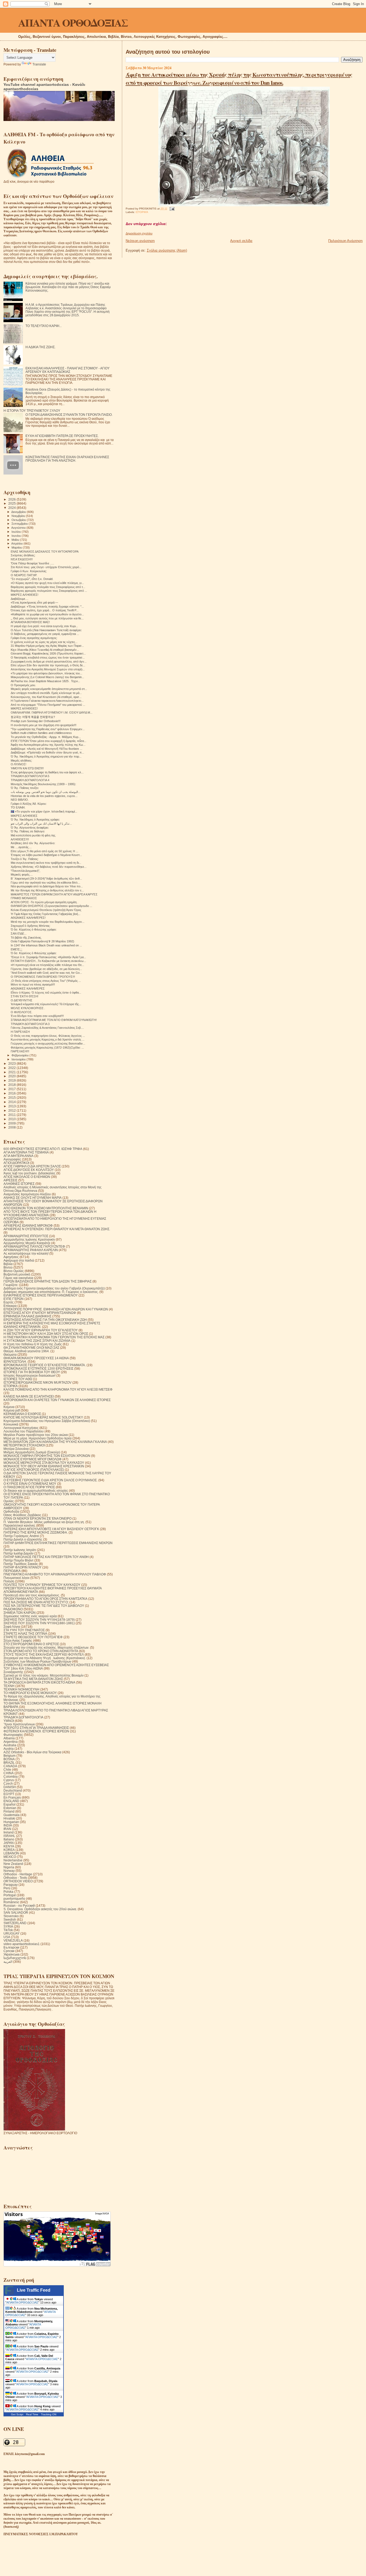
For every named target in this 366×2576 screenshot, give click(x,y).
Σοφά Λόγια (12, 1627)
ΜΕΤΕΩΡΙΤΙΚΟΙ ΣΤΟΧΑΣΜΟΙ (24, 1445)
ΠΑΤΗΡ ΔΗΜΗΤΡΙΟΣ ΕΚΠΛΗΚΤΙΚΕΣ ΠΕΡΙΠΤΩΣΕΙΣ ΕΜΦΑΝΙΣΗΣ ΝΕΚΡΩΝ (58, 1543)
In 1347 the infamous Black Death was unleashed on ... (46, 945)
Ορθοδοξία (11, 1511)
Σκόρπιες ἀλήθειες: (23, 555)
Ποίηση (9, 1581)
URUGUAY (12, 1933)
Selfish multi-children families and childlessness (41, 733)
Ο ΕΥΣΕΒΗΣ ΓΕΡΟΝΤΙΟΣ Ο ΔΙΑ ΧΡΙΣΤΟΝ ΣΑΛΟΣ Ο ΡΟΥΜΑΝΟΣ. (51, 1480)
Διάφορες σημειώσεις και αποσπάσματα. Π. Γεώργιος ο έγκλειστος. (51, 1292)
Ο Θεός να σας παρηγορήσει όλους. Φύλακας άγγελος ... (48, 1036)
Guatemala (12, 1815)
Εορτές (9, 1302)
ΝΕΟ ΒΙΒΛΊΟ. (20, 800)
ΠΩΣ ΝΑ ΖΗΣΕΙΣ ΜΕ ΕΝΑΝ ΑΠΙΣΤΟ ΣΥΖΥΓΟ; (36, 1602)
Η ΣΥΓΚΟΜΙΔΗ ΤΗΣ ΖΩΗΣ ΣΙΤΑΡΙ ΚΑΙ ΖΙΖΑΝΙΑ (37, 1341)
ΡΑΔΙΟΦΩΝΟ (13, 1609)
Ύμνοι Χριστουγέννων (19, 1724)
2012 (12, 1110)
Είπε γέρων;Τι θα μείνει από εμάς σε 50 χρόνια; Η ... (44, 851)
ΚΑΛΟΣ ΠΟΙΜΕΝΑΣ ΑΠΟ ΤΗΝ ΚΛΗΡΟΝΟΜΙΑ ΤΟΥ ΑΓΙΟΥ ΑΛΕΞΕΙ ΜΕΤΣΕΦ (58, 1389)
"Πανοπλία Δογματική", (25, 871)
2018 (12, 1085)
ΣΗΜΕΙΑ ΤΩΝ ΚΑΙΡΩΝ (20, 1613)
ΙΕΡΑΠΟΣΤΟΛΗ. (15, 1362)
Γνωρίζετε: (11, 1285)
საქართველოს (15, 1958)
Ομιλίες (9, 1501)
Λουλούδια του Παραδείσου (24, 1431)
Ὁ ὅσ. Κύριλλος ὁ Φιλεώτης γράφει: (34, 929)
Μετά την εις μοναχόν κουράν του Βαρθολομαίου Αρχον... (48, 922)
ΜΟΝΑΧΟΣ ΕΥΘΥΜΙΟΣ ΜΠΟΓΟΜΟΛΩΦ (33, 1459)
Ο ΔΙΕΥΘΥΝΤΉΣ (22, 1000)
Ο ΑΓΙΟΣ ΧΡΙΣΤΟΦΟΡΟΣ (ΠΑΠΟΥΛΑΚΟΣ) (34, 1470)
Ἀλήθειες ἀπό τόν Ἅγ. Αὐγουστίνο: (33, 843)
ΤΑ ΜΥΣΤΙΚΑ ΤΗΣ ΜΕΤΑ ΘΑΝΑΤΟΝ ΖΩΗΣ (33, 1679)
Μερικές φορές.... (22, 874)
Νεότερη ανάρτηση (140, 241)
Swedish (10, 1919)
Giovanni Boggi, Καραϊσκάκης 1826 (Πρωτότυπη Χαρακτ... (48, 653)
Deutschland (13, 1790)
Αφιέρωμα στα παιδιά (19, 1260)
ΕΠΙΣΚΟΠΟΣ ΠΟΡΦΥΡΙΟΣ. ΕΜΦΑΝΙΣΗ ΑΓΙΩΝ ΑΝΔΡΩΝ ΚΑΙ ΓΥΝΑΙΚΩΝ (56, 1309)
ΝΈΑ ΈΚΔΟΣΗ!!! (22, 559)
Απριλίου (17, 543)
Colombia (11, 1776)
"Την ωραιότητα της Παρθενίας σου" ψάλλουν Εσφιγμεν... (48, 729)
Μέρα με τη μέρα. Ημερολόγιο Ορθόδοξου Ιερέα (38, 1438)
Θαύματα (10, 1355)
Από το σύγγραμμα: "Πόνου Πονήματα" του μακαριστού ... (48, 705)
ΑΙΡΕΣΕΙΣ (10, 1180)
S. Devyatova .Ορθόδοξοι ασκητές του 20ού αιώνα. (40, 1909)
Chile (7, 1770)
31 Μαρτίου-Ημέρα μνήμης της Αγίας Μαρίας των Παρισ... (47, 646)
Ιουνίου (17, 536)
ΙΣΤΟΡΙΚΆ (142, 212)
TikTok (8, 1930)
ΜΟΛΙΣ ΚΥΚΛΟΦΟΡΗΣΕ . (28, 1008)
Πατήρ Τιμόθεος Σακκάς (21, 1564)
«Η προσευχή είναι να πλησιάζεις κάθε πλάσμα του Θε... (47, 965)
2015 (12, 1098)
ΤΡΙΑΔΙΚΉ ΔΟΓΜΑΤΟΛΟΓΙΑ (23, 1717)
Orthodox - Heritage (18, 1874)
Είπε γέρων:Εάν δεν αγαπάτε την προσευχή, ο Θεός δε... (48, 665)
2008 (12, 1127)
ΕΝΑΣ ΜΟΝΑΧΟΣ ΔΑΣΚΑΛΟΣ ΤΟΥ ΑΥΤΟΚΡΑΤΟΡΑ (45, 552)
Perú (7, 1888)
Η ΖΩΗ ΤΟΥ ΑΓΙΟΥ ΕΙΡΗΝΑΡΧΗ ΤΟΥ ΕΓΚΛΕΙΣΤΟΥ (41, 1330)
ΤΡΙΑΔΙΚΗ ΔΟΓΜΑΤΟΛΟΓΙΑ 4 (30, 780)
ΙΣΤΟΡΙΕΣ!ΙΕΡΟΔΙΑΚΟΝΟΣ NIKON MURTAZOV (38, 1382)
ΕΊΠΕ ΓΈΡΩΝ (14, 1299)
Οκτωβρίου (19, 520)
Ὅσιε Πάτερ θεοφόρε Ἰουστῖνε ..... (32, 563)
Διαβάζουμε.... (20, 599)
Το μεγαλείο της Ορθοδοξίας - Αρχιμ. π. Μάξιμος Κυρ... (46, 737)
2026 (12, 499)
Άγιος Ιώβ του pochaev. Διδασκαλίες (29, 1173)
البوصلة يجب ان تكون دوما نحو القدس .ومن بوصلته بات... (46, 792)
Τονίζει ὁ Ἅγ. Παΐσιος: (25, 859)
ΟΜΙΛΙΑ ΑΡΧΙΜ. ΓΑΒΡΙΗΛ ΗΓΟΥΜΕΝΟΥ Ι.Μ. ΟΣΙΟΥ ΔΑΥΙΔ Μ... (52, 712)
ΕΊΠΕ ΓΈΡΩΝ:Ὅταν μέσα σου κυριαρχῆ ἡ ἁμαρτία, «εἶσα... (48, 741)
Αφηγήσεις (11, 1257)
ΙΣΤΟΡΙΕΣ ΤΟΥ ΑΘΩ (18, 1379)
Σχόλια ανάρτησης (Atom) (167, 250)
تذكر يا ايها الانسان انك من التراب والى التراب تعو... (41, 824)
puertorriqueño (14, 1899)
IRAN (7, 1829)
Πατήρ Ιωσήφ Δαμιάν (18, 1553)
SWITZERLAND (15, 1923)
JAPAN (9, 1843)
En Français (12, 1797)
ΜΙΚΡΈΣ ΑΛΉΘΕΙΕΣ (24, 816)
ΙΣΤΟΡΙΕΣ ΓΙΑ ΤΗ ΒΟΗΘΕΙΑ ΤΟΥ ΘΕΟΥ (32, 1372)
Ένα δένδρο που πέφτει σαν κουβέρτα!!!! (37, 1016)
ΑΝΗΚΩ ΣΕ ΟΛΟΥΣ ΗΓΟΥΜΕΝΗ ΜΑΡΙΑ (33, 1198)
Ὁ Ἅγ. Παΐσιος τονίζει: (25, 788)
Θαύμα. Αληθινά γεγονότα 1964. (27, 1351)
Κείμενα (9, 1407)
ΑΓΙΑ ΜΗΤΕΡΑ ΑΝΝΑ (18, 1156)
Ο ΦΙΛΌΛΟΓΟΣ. (22, 1012)
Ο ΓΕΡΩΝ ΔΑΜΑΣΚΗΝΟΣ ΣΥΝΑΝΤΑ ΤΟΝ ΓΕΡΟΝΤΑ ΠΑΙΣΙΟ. (69, 415)
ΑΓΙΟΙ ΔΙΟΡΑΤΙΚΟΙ (16, 1163)
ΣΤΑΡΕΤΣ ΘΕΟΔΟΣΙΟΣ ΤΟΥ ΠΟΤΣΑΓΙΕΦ (33, 1637)
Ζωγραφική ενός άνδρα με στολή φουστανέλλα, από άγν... (49, 662)
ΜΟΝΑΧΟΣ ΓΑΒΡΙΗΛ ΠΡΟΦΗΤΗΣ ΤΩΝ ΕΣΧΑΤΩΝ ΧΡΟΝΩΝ (47, 1456)
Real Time (32, 2414)
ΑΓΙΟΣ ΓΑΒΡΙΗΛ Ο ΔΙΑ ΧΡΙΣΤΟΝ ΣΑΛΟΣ (32, 1166)
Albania (9, 1738)
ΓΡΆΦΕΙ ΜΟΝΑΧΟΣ (24, 898)
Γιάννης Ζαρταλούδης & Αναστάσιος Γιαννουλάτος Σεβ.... (47, 1028)
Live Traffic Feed (34, 2290)
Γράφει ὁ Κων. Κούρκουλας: (29, 571)
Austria (9, 1749)
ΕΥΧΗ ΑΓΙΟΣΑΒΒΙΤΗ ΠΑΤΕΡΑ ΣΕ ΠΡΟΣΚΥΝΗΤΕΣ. (62, 436)
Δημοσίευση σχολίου (139, 233)
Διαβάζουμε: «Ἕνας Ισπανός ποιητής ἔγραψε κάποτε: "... (47, 607)
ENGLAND (11, 1801)
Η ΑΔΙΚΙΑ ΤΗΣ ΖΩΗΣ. (40, 347)
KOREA (9, 1850)
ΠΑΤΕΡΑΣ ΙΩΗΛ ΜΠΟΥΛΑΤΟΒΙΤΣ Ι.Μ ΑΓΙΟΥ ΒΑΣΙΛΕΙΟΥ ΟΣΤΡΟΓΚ (51, 1529)
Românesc (11, 1902)
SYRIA (8, 1926)
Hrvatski (9, 1818)
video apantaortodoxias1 (22, 1944)
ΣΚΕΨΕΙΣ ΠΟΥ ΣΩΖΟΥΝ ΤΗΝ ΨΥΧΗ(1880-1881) (39, 1623)
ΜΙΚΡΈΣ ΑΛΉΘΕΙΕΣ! (25, 595)
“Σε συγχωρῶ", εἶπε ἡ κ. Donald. (32, 579)
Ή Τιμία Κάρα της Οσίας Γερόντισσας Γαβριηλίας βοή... (46, 914)
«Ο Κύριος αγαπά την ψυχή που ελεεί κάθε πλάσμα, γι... (47, 583)
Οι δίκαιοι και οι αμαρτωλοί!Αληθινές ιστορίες (36, 1491)
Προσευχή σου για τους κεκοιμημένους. (32, 1595)
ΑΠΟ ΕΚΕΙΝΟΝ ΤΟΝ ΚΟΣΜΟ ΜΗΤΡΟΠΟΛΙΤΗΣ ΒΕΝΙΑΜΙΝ (46, 1208)
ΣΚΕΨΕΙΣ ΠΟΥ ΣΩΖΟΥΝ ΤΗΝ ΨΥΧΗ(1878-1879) (39, 1620)
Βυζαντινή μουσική (17, 1274)
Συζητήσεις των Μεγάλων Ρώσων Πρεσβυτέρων (37, 1661)
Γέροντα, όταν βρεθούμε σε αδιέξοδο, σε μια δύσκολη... (46, 969)
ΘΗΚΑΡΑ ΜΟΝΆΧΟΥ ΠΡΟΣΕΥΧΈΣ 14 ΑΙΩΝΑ (36, 1358)
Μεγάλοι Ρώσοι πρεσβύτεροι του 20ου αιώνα (36, 1435)
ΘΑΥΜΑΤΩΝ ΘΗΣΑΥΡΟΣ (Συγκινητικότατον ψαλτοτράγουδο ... (51, 906)
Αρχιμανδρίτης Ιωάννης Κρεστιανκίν (29, 1239)
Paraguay (11, 1885)
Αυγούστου (19, 528)
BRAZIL (9, 1763)
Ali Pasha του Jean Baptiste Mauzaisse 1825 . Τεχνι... (45, 681)
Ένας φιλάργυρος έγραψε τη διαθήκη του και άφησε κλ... (47, 772)
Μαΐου (16, 540)
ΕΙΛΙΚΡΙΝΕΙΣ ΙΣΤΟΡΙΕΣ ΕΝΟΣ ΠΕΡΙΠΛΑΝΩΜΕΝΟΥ (41, 1295)
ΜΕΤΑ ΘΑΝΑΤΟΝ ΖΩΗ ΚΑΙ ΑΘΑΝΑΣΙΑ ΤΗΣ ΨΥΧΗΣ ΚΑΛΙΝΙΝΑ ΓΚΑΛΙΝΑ (55, 1442)
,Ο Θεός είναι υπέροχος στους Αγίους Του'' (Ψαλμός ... (46, 981)
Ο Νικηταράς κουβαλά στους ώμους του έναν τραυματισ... (48, 657)
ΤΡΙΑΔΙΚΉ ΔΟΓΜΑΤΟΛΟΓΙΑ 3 (30, 1024)
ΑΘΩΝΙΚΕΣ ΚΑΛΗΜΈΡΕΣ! (28, 918)
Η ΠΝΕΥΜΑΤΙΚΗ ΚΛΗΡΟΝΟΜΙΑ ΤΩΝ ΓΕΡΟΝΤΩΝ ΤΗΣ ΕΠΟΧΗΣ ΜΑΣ (54, 1337)
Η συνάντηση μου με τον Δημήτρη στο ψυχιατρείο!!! (44, 725)
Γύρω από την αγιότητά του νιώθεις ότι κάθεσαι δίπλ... (45, 883)
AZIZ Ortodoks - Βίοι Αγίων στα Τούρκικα (32, 1752)
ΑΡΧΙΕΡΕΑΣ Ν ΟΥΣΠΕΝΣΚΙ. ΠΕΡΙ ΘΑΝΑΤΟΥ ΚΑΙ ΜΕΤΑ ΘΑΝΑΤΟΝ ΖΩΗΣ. (57, 1229)
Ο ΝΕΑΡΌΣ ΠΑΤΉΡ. (24, 575)
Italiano (9, 1839)
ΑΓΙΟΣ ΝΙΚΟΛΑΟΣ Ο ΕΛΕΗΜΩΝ (27, 1177)
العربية (8, 1962)
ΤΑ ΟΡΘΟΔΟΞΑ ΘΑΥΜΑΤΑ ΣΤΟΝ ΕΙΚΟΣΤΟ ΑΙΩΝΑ (39, 1682)
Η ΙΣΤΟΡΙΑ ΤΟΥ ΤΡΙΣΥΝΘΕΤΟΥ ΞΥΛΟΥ (32, 411)
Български (11, 1947)
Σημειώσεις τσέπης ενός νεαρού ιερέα (30, 1616)
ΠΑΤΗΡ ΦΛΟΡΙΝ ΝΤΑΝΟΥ (23, 1567)
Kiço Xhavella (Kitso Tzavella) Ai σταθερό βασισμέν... (45, 650)
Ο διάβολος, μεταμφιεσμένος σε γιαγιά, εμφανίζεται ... (45, 634)
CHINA (9, 1773)
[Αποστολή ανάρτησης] (171, 209)
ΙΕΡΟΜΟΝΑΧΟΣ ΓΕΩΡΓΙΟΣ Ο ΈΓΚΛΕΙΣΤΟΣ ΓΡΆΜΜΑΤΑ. (45, 1365)
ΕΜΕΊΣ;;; (16, 949)
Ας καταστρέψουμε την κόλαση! (26, 1253)
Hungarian (11, 1822)
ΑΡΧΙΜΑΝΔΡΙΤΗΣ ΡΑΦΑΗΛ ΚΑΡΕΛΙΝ (31, 1250)
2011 (12, 1115)
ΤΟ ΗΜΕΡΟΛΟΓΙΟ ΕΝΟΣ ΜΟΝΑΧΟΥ (30, 1693)
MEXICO (10, 1857)
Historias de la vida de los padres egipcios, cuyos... (44, 796)
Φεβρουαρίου (20, 1055)
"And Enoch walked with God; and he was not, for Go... (46, 973)
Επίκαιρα (10, 1306)
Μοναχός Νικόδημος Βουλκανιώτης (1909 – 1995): (43, 784)
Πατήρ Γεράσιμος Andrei (21, 1536)
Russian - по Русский (19, 1906)
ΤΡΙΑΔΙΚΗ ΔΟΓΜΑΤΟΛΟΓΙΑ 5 (30, 776)
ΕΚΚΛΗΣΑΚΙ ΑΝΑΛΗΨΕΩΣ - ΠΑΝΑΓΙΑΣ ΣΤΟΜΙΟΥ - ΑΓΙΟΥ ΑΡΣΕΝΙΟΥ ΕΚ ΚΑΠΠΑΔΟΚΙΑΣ (68, 370)
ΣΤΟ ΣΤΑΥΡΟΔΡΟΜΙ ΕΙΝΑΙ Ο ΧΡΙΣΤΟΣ (31, 1644)
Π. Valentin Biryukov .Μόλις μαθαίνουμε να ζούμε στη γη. (44, 1522)
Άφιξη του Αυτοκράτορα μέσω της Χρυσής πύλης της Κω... (48, 745)
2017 (12, 1089)
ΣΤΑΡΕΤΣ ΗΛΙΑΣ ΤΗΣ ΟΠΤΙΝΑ (25, 1634)
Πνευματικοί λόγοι (16, 1578)
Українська (12, 1954)
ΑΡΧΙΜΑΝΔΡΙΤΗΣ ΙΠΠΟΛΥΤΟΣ (26, 1236)
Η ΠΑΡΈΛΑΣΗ (20, 1032)
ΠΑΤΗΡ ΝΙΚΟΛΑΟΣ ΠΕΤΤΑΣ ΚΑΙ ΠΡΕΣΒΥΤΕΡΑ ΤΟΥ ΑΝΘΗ (46, 1557)
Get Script (17, 2414)
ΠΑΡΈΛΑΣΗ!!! (20, 1051)
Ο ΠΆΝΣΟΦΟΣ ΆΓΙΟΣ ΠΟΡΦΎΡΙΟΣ (29, 1487)
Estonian (10, 1808)
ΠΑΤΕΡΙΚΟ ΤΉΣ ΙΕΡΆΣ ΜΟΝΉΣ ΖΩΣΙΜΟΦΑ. (36, 1532)
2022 (12, 1068)
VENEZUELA (13, 1940)
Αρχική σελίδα (241, 241)
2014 (12, 1102)
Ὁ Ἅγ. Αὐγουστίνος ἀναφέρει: (30, 828)
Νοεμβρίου (19, 516)
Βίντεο (8, 1267)
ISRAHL (9, 1836)
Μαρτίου (17, 547)
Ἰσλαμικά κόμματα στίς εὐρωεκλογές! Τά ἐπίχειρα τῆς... (46, 1004)
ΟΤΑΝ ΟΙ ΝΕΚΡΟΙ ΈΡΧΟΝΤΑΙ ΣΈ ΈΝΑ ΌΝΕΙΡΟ (38, 1518)
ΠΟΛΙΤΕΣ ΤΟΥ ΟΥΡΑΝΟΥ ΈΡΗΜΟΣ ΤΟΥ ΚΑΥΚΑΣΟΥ (42, 1585)
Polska (8, 1892)
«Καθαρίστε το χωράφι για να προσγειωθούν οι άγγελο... (47, 614)
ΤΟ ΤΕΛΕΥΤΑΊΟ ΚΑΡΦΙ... (44, 326)
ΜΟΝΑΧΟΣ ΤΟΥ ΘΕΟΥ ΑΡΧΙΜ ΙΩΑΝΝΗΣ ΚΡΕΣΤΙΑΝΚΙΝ (44, 1466)
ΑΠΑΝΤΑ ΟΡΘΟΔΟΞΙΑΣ (73, 22)
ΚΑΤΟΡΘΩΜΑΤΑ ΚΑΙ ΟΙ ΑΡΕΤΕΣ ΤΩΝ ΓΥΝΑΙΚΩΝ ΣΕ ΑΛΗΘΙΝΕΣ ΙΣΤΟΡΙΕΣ (57, 1400)
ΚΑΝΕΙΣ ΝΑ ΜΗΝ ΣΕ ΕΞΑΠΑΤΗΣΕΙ (29, 1396)
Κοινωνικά (11, 1424)
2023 (12, 1063)
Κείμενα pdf (12, 1410)
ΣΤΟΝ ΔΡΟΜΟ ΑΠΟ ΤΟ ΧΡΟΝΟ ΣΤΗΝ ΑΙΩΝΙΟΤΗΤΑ (41, 1651)
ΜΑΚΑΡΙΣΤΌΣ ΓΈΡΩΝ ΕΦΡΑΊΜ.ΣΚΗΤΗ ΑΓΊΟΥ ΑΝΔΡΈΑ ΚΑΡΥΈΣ (54, 894)
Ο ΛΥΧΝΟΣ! (18, 764)
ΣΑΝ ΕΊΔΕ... (19, 934)
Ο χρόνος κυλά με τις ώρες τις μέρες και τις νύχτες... (44, 642)
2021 (12, 1072)
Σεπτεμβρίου (20, 524)
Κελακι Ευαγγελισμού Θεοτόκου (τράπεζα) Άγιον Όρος (46, 910)
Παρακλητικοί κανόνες (19, 1525)
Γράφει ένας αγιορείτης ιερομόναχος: (34, 638)
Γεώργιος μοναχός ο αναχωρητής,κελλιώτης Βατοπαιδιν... (48, 1043)
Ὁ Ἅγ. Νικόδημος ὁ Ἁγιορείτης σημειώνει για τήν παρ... (46, 756)
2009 (12, 1123)
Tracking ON (49, 2414)
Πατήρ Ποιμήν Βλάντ (18, 1560)
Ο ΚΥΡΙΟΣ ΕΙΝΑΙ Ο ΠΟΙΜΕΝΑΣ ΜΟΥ (30, 1484)
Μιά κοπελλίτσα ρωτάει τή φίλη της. (33, 835)
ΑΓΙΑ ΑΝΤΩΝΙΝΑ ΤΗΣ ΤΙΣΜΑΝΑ (26, 1152)
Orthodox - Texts (15, 1878)
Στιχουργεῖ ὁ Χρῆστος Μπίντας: (31, 926)
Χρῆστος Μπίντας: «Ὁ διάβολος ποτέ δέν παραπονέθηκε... (49, 867)
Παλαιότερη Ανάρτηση (345, 241)
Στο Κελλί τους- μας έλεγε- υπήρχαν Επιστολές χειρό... (46, 567)
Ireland (9, 1832)
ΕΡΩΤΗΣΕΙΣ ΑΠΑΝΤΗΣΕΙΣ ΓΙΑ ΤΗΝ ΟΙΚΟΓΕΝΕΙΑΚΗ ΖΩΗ (45, 1320)
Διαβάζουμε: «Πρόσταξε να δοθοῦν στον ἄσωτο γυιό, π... (47, 752)
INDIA (8, 1825)
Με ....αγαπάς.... (21, 847)
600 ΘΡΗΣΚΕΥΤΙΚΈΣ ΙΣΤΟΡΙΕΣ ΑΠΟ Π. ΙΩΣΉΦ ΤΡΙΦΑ (43, 1149)
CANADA (10, 1766)
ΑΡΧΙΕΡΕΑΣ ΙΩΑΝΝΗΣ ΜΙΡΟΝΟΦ (28, 1225)
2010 (12, 1119)
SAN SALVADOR (16, 1912)
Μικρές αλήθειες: (21, 760)
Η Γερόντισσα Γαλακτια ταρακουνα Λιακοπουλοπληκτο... (47, 701)
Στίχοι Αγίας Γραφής (18, 1640)
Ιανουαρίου (19, 1059)
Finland (9, 1811)
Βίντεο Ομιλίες (14, 1271)
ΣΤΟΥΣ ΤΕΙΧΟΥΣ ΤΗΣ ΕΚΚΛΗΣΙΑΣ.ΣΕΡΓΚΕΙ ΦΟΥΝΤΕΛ (44, 1654)
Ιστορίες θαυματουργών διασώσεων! (29, 1375)
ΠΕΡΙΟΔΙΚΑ (12, 1571)
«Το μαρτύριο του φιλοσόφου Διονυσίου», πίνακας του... (46, 673)
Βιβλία (8, 1264)
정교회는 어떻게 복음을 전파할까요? (33, 717)
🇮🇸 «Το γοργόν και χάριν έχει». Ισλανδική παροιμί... (44, 811)
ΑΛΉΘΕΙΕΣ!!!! (20, 839)
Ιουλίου (17, 532)
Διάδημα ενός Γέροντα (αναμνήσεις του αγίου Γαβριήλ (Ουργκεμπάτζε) (54, 1288)
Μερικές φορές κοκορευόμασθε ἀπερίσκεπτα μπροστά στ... (49, 689)
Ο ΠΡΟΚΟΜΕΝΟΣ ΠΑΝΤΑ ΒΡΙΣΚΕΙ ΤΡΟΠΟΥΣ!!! (43, 977)
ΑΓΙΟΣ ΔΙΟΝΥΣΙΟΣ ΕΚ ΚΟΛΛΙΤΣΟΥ (29, 1170)
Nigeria (9, 1867)
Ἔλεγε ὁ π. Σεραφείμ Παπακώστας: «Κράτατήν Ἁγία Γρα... (48, 957)
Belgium (10, 1756)
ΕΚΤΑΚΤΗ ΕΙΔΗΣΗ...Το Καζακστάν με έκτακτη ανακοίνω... (48, 961)
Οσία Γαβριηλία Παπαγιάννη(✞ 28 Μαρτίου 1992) (42, 941)
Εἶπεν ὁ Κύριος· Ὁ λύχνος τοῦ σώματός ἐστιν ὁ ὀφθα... (46, 993)
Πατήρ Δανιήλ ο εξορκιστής (23, 1539)
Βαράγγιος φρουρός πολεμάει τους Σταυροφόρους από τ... (48, 587)
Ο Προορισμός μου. (23, 685)
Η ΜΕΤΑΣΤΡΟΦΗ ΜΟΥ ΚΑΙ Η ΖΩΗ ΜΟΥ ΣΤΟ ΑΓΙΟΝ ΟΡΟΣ (46, 1334)
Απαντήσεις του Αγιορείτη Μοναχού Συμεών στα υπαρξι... (48, 669)
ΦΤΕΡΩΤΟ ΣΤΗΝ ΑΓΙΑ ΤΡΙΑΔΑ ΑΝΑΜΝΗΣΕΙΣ (36, 1728)
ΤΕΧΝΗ (9, 1686)
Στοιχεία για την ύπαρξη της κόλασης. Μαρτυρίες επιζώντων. (46, 1647)
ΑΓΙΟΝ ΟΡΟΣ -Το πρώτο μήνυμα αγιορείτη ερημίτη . (44, 902)
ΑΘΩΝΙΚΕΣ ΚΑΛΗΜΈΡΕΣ (28, 988)
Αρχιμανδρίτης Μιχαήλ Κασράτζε (27, 1243)
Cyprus (9, 1780)
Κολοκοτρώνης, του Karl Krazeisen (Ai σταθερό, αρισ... (46, 697)
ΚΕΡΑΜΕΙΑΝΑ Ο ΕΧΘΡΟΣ (22, 1414)
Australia (10, 1745)
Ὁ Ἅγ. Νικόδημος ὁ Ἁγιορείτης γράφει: (35, 820)
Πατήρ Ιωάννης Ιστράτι (20, 1550)
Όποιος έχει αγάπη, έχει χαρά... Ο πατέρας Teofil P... (45, 610)
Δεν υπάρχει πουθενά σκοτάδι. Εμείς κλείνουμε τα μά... (46, 693)
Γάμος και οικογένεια (18, 1278)
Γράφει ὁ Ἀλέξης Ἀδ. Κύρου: (29, 804)
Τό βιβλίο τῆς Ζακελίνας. (26, 938)
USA (7, 1937)
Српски (9, 1951)
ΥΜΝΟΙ (9, 1721)
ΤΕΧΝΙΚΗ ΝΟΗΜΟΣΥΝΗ (21, 1689)
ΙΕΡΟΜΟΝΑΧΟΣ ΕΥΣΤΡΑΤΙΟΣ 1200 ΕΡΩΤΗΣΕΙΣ (38, 1368)
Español (10, 1804)
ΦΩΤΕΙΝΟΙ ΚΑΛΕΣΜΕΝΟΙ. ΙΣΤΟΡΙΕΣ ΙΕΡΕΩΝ (36, 1731)
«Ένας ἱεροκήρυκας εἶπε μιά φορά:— (34, 602)
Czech (8, 1783)
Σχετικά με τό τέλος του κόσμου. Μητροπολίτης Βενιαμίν (44, 1675)
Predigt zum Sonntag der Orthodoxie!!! (36, 721)
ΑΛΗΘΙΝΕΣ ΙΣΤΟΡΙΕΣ (19, 1184)
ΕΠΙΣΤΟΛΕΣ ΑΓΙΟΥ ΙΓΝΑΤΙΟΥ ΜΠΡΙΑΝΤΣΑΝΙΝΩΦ (40, 1313)
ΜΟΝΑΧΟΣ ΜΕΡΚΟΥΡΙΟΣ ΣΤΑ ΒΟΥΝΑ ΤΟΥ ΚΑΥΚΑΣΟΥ (44, 1463)
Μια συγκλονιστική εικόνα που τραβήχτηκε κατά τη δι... (46, 863)
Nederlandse (13, 1860)
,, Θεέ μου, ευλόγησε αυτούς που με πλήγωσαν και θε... (47, 618)
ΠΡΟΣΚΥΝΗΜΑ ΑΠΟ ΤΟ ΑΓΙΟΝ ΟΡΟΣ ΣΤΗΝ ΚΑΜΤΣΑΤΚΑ (45, 1599)
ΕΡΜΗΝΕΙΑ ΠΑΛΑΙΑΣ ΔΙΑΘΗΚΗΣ (27, 1316)
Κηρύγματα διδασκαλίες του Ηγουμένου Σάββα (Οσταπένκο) (47, 1421)
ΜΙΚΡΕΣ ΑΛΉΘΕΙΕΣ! (24, 708)
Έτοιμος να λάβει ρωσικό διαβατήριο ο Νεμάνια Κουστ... (46, 855)
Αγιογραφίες (12, 1159)
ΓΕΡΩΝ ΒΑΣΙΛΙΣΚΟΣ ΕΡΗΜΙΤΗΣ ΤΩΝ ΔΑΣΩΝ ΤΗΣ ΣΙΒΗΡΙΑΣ (48, 1281)
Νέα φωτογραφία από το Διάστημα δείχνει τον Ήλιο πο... (47, 886)
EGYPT (9, 1794)
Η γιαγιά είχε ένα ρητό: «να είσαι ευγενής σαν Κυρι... (44, 626)
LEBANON (11, 1853)
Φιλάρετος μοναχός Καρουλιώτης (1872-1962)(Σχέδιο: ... (47, 1048)
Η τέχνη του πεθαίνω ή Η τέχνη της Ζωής (33, 1344)
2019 (12, 1080)
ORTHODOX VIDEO (18, 1881)
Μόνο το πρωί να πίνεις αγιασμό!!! (33, 984)
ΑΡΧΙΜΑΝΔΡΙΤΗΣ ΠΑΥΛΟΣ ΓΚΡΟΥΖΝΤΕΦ (34, 1246)
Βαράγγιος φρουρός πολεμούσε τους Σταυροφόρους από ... (49, 591)
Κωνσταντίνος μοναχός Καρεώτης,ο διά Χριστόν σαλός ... (48, 1039)
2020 (12, 1076)
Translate (39, 64)
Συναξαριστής (13, 1672)
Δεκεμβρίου (19, 512)
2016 (12, 1093)
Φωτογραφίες (13, 1735)
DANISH (10, 1787)
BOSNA (9, 1759)
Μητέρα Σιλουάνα (16, 1449)
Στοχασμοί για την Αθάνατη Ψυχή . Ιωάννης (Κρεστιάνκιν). (45, 1658)
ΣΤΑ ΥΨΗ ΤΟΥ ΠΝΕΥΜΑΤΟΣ (24, 1630)
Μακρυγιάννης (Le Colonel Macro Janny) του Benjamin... (47, 677)
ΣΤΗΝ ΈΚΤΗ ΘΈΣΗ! (25, 996)
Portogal (10, 1895)
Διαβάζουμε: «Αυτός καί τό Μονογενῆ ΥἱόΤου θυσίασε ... (46, 749)
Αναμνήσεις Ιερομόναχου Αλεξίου (27, 1194)
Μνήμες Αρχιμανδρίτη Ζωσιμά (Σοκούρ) (32, 1452)
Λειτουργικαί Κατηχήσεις (21, 1428)
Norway (9, 1871)
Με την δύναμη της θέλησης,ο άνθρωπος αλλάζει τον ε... (47, 890)
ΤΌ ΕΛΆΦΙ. (18, 807)
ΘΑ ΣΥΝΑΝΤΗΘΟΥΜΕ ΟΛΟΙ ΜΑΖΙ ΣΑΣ (31, 1348)
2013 (12, 1106)
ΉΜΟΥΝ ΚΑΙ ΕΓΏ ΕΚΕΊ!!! (27, 768)
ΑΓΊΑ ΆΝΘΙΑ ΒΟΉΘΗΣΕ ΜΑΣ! (30, 622)
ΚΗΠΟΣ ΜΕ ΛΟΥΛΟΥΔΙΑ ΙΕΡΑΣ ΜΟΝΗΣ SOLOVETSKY (43, 1417)
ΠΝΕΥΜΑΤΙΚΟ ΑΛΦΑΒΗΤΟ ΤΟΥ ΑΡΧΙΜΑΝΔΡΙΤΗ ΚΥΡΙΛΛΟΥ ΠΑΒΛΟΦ (55, 1574)
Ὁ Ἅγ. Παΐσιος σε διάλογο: (28, 831)
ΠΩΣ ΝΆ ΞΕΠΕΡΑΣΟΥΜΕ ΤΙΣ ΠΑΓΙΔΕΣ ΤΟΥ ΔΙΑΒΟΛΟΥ (44, 1606)
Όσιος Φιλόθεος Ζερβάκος (22, 1515)
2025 (12, 503)
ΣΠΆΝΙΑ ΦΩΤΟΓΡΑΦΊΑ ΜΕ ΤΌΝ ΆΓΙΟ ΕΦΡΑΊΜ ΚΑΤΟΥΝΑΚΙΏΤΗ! (54, 1020)
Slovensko (11, 1916)
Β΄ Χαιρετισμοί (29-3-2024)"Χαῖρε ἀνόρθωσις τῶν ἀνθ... (46, 879)
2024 (12, 508)
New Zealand (13, 1864)
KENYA (9, 1846)
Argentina (11, 1742)
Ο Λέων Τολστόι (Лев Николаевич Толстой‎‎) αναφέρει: (46, 630)
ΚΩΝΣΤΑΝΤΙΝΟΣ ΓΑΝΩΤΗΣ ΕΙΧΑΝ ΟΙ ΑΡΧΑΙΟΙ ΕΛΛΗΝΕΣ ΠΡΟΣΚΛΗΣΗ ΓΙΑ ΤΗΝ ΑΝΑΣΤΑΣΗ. (67, 459)
